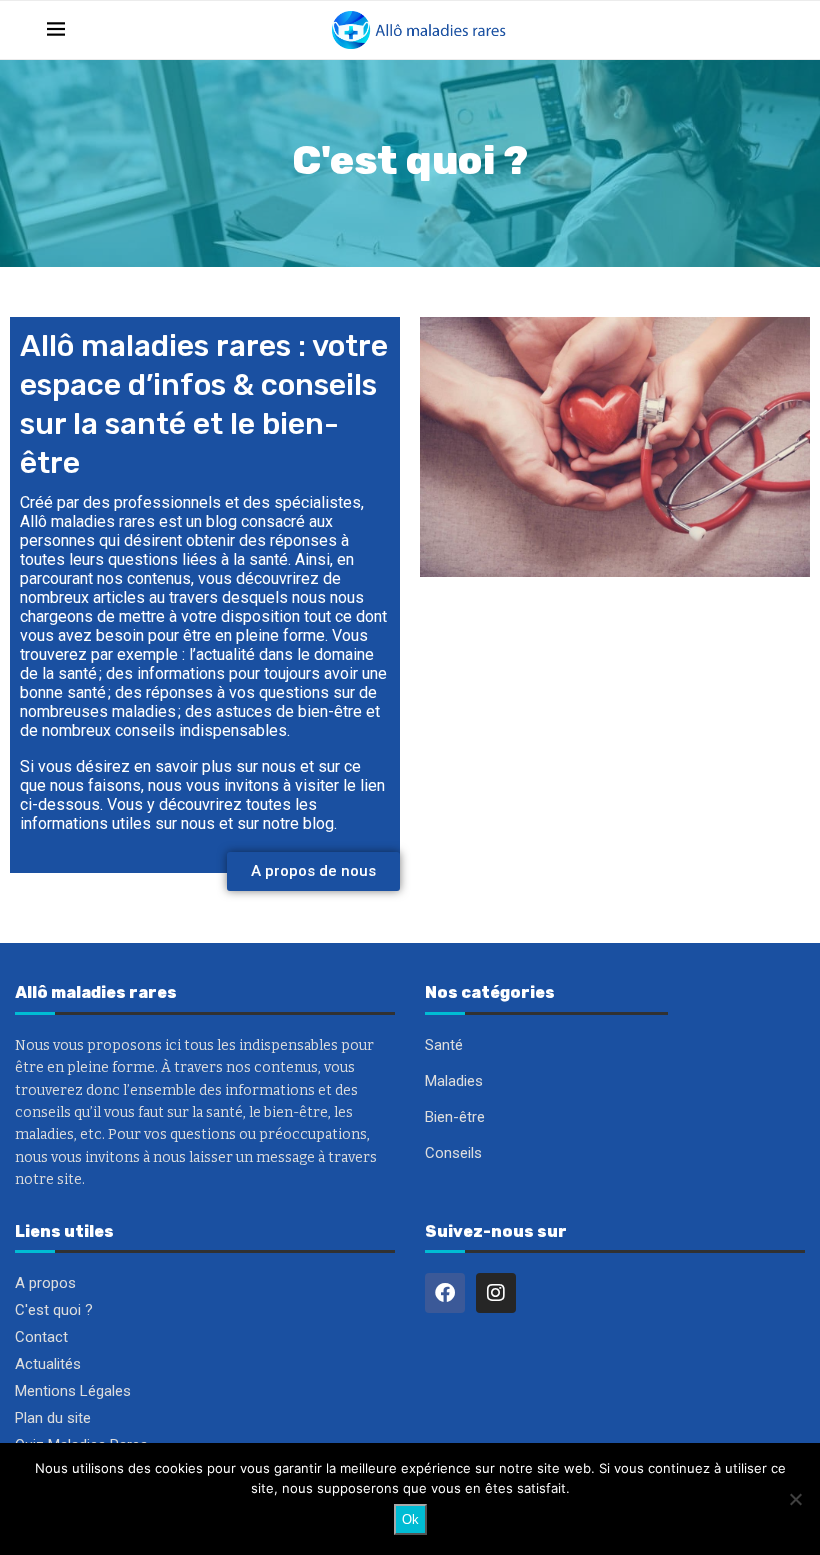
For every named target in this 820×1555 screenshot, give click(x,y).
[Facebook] (445, 1293)
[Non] (795, 1499)
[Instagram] (496, 1293)
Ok (410, 1519)
